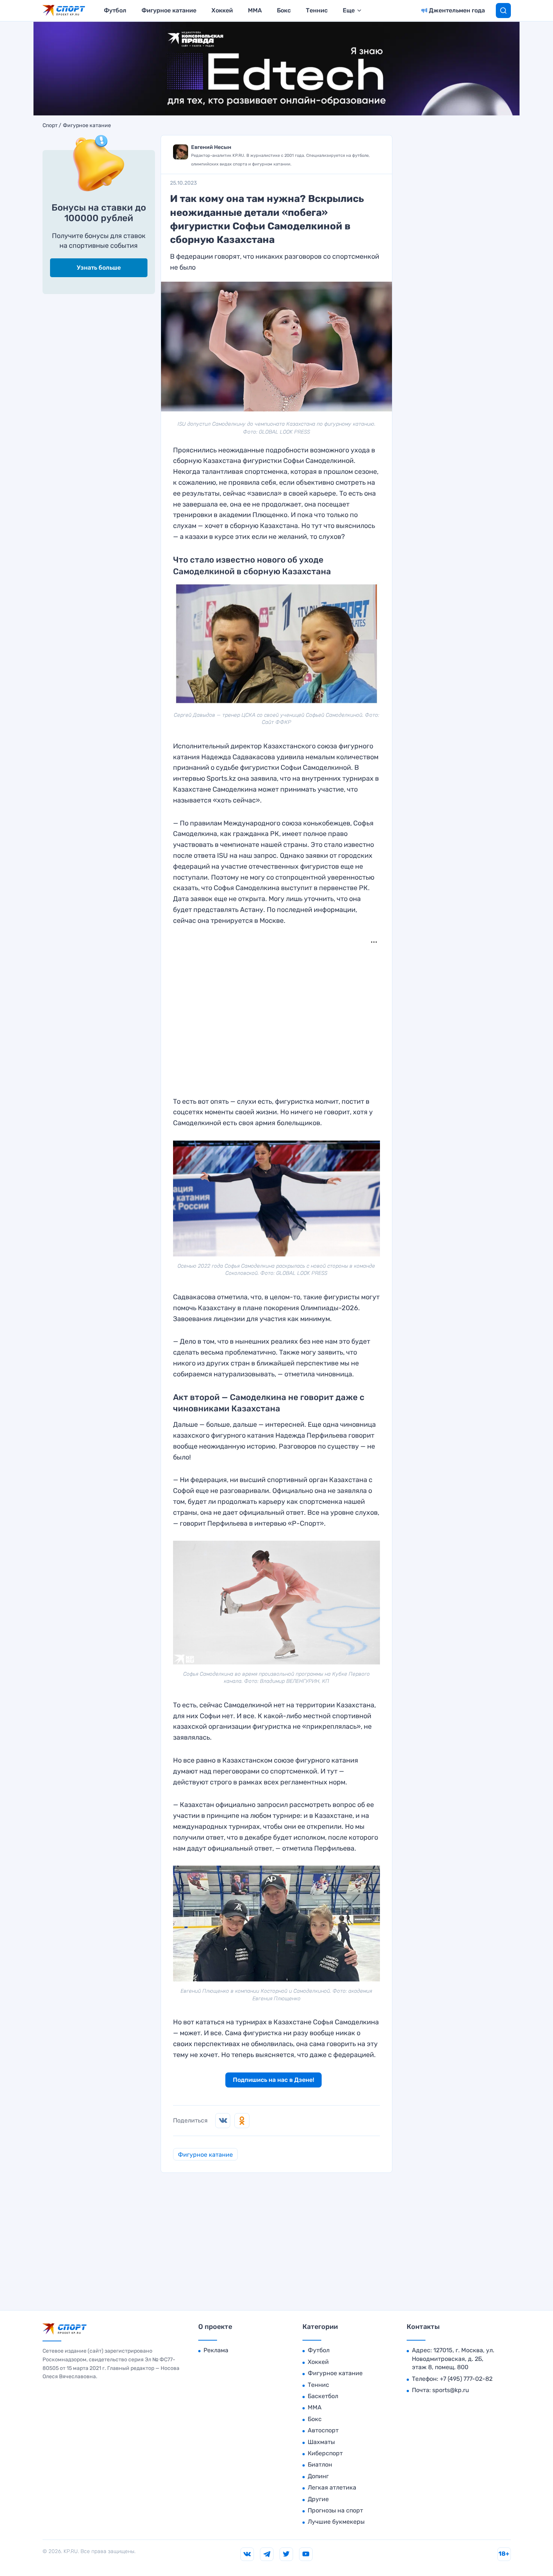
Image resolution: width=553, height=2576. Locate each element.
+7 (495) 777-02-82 (466, 2379)
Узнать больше (99, 268)
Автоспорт (323, 2430)
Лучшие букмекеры (336, 2522)
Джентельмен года (457, 10)
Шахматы (321, 2442)
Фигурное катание (169, 10)
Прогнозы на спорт (335, 2510)
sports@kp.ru (451, 2390)
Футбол (115, 10)
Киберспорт (325, 2453)
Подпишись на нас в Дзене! (273, 2080)
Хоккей (222, 10)
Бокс (284, 10)
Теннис (317, 10)
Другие (318, 2499)
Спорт (50, 126)
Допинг (318, 2476)
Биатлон (320, 2464)
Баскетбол (323, 2396)
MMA (255, 10)
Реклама (216, 2350)
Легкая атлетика (332, 2487)
